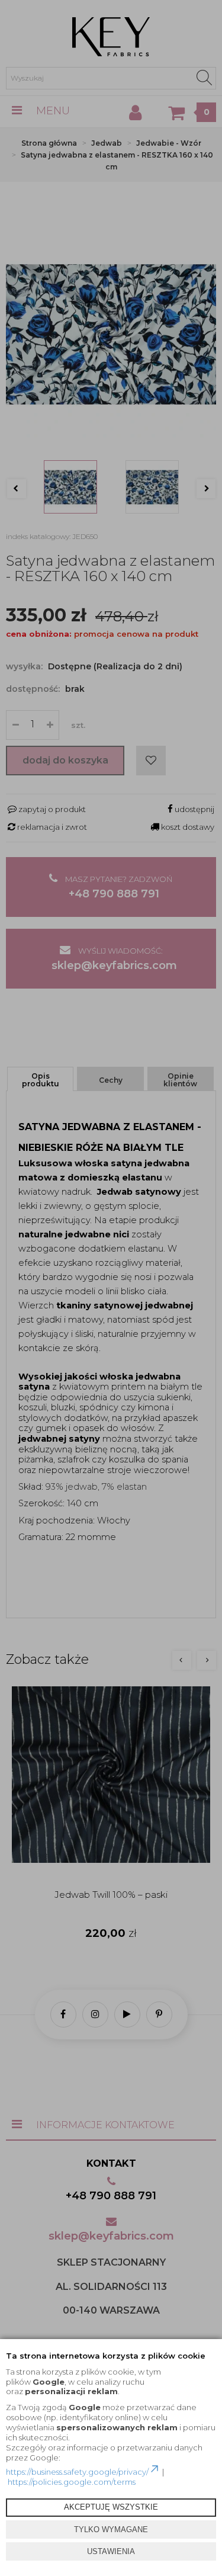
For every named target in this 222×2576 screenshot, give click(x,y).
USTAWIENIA (111, 2551)
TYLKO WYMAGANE (111, 2530)
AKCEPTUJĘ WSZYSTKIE (111, 2507)
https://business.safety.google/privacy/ (77, 2472)
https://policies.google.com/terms (72, 2482)
